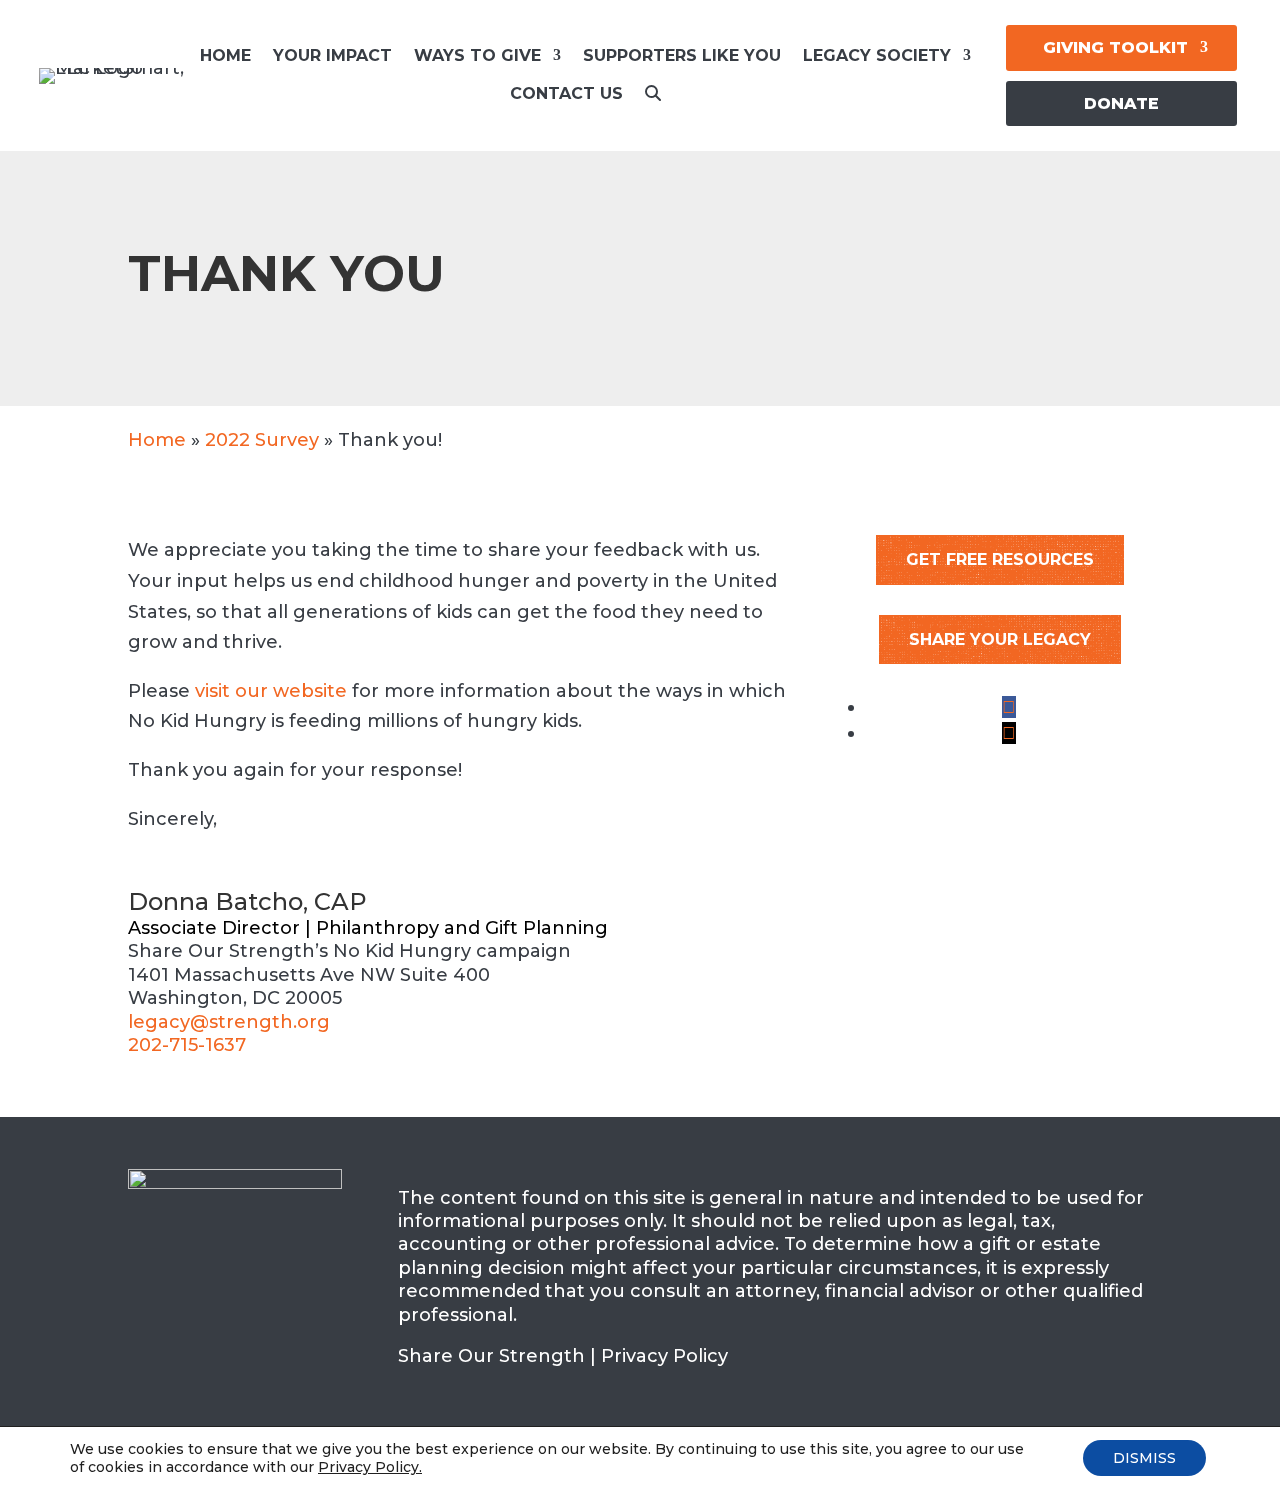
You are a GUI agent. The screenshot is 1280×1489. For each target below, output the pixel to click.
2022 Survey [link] (262, 440)
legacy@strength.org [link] (229, 1022)
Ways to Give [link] (477, 55)
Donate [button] (1121, 103)
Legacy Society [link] (877, 55)
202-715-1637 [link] (187, 1045)
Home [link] (225, 55)
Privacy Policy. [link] (370, 1467)
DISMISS (1144, 1458)
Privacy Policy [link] (664, 1356)
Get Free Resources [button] (1000, 559)
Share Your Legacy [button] (1000, 639)
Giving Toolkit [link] (1115, 47)
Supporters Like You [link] (682, 55)
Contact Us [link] (566, 93)
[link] (653, 99)
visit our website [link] (271, 691)
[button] (1009, 707)
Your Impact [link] (332, 55)
